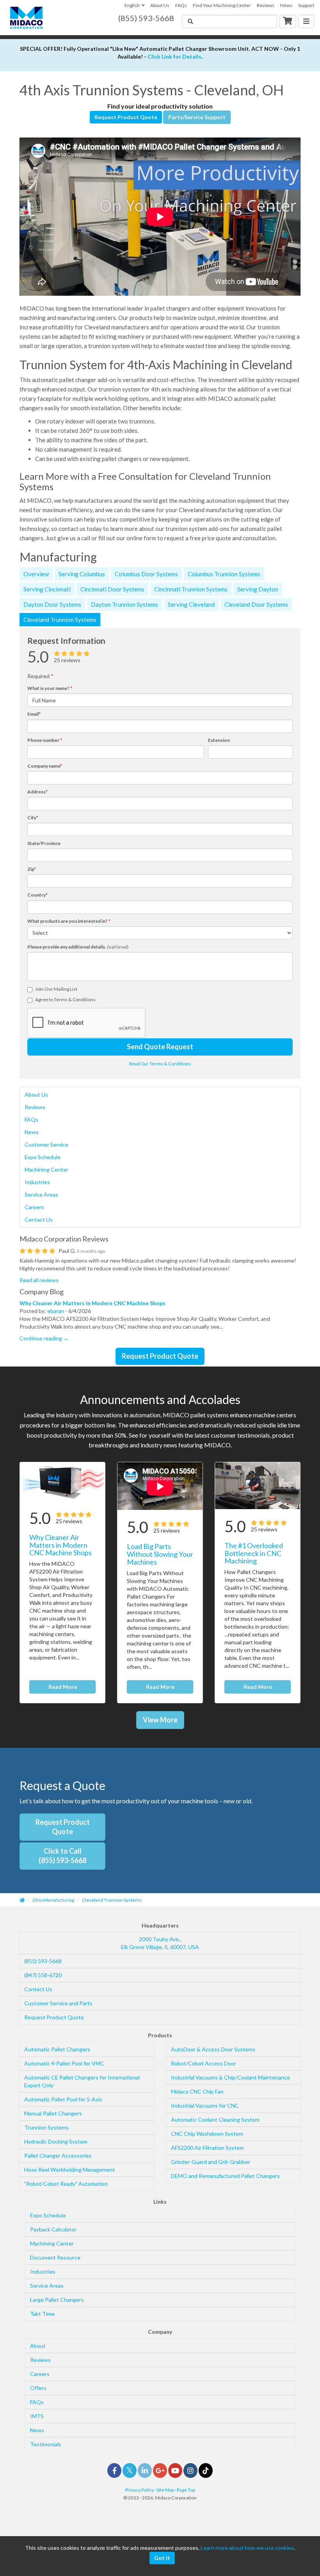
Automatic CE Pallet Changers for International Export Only (82, 2081)
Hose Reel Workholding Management (70, 2170)
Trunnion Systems (46, 2127)
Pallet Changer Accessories (58, 2155)
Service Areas (41, 1194)
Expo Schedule (43, 1157)
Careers (34, 1207)
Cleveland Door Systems (256, 604)
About (38, 2346)
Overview (36, 574)
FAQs (181, 5)
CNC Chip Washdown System (207, 2134)
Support (306, 5)
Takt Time (42, 2314)
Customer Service (46, 1144)
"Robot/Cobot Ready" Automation (66, 2184)
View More (160, 1720)
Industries (37, 1182)
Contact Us (39, 1219)
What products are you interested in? (69, 921)
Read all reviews (39, 1280)
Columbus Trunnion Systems (224, 574)
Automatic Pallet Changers (57, 2049)
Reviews (266, 5)
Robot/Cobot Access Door (204, 2063)
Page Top (186, 2490)
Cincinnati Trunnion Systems (191, 589)
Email (34, 714)
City (33, 817)
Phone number (45, 740)
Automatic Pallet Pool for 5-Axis (63, 2099)
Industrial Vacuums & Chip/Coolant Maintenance (230, 2077)
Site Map (165, 2490)
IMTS (37, 2416)
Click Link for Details (174, 56)
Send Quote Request (160, 1047)
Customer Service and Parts (58, 2003)
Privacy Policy (140, 2490)
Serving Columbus (82, 574)
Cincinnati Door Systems (112, 589)
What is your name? (50, 688)
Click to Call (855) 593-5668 (62, 1856)
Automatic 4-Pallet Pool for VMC (64, 2063)
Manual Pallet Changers (53, 2113)
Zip (32, 869)
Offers (38, 2388)
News (286, 5)
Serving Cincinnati (47, 589)
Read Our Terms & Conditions (160, 1064)
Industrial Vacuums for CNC (205, 2105)
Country (37, 895)
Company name (45, 766)
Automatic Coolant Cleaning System (215, 2120)
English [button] (132, 5)
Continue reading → (44, 1338)
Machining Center (46, 1169)
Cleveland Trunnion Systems (60, 620)
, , (160, 1943)
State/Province (44, 843)
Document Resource (55, 2257)
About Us (160, 5)
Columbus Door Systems (146, 574)
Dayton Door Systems (52, 604)
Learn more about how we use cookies (247, 2548)
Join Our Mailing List (56, 989)
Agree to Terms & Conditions (65, 999)
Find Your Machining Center (222, 5)
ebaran (56, 1311)
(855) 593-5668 (43, 1961)
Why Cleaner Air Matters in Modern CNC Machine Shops (92, 1303)
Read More (63, 1687)
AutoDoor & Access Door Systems (213, 2049)
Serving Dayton (258, 589)
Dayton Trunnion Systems (124, 604)
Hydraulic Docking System (56, 2141)
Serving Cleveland (191, 604)
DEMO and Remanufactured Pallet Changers (225, 2176)
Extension (219, 740)
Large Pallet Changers (57, 2300)
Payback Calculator (53, 2229)
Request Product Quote (126, 117)
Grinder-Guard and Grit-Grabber (211, 2162)
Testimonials (46, 2444)
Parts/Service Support (197, 117)
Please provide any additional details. (78, 947)
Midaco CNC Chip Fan (197, 2091)
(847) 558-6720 (43, 1975)
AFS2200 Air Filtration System (207, 2148)
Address (37, 792)
